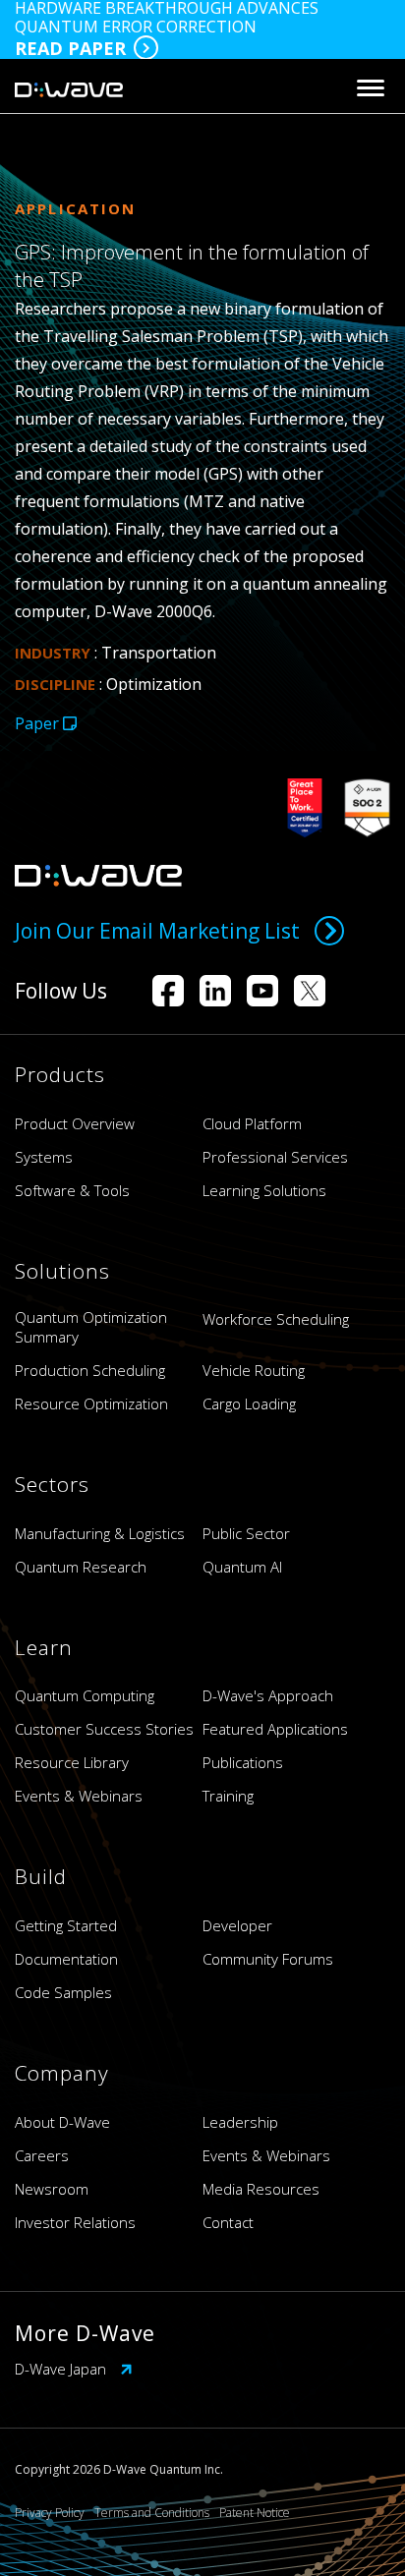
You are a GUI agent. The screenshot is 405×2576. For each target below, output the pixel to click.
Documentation (66, 1959)
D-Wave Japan (62, 2369)
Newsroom (52, 2189)
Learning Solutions (264, 1190)
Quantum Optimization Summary (91, 1327)
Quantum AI (242, 1567)
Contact (228, 2222)
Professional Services (275, 1157)
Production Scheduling (90, 1370)
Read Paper (70, 48)
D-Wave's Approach (268, 1695)
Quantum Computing (85, 1695)
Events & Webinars (79, 1796)
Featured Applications (275, 1729)
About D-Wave (62, 2122)
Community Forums (268, 1959)
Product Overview (75, 1123)
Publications (243, 1762)
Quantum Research (81, 1567)
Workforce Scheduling (276, 1319)
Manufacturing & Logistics (100, 1533)
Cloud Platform (252, 1123)
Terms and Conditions (152, 2513)
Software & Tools (72, 1190)
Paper (39, 723)
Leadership (240, 2122)
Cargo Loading (249, 1403)
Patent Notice (255, 2513)
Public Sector (246, 1533)
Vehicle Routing (254, 1370)
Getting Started (66, 1925)
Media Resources (261, 2189)
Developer (237, 1925)
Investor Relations (75, 2222)
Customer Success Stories (104, 1729)
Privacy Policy (50, 2513)
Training (228, 1796)
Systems (44, 1157)
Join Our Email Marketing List (157, 931)
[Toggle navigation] (371, 88)
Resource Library (72, 1762)
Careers (42, 2155)
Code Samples (63, 1992)
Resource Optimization (91, 1403)
